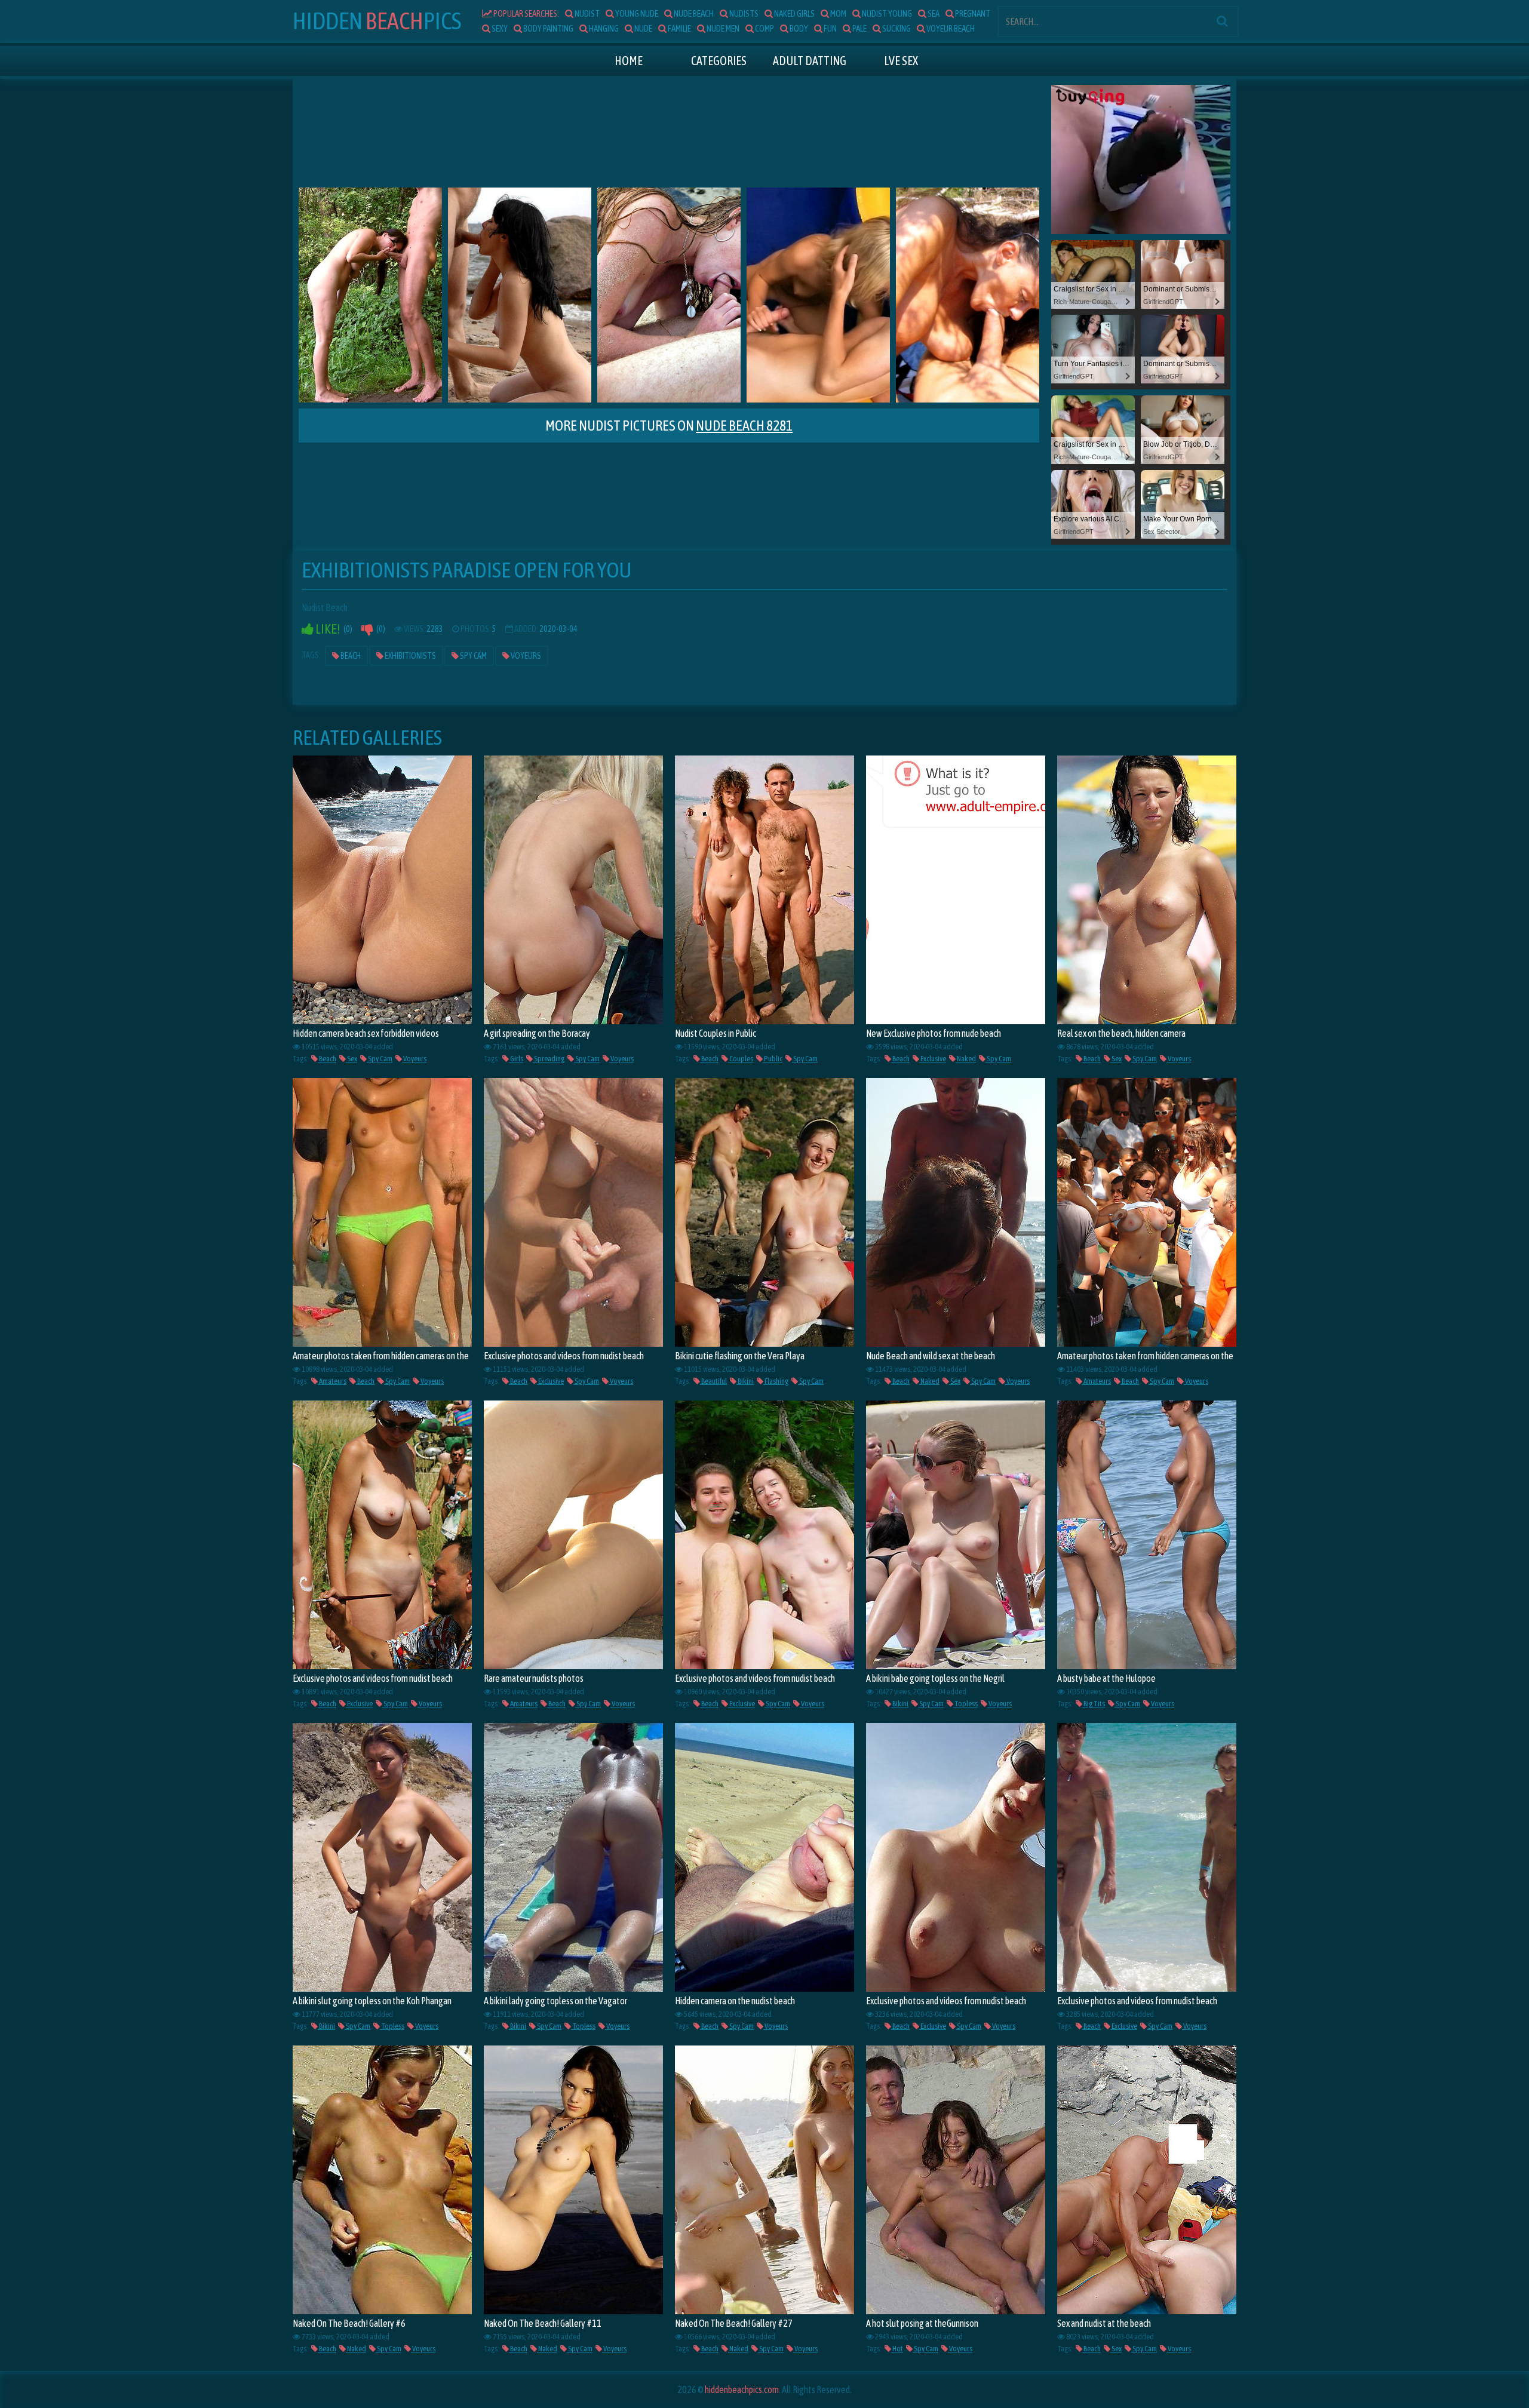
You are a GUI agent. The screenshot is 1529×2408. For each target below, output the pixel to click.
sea (933, 13)
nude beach (693, 13)
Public (773, 1059)
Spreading (549, 1059)
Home (629, 61)
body (798, 28)
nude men (722, 28)
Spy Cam (473, 656)
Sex (351, 1059)
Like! (327, 629)
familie (679, 28)
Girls (516, 1059)
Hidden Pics (377, 21)
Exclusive (933, 1059)
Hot (897, 2349)
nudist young (886, 13)
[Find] (1222, 21)
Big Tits (1094, 1704)
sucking (896, 28)
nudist (587, 13)
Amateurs (332, 1381)
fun (830, 28)
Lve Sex (901, 61)
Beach (350, 656)
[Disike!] (367, 629)
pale (859, 28)
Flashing (776, 1381)
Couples (741, 1059)
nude (643, 28)
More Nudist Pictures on (669, 426)
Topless (965, 1704)
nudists (743, 13)
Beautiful (713, 1381)
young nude (636, 13)
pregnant (972, 13)
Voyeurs (525, 656)
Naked (966, 1059)
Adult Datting (810, 61)
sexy (499, 28)
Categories (719, 61)
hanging (603, 28)
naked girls (794, 13)
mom (838, 13)
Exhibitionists (410, 656)
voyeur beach (950, 28)
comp (764, 28)
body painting (548, 28)
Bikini (745, 1381)
